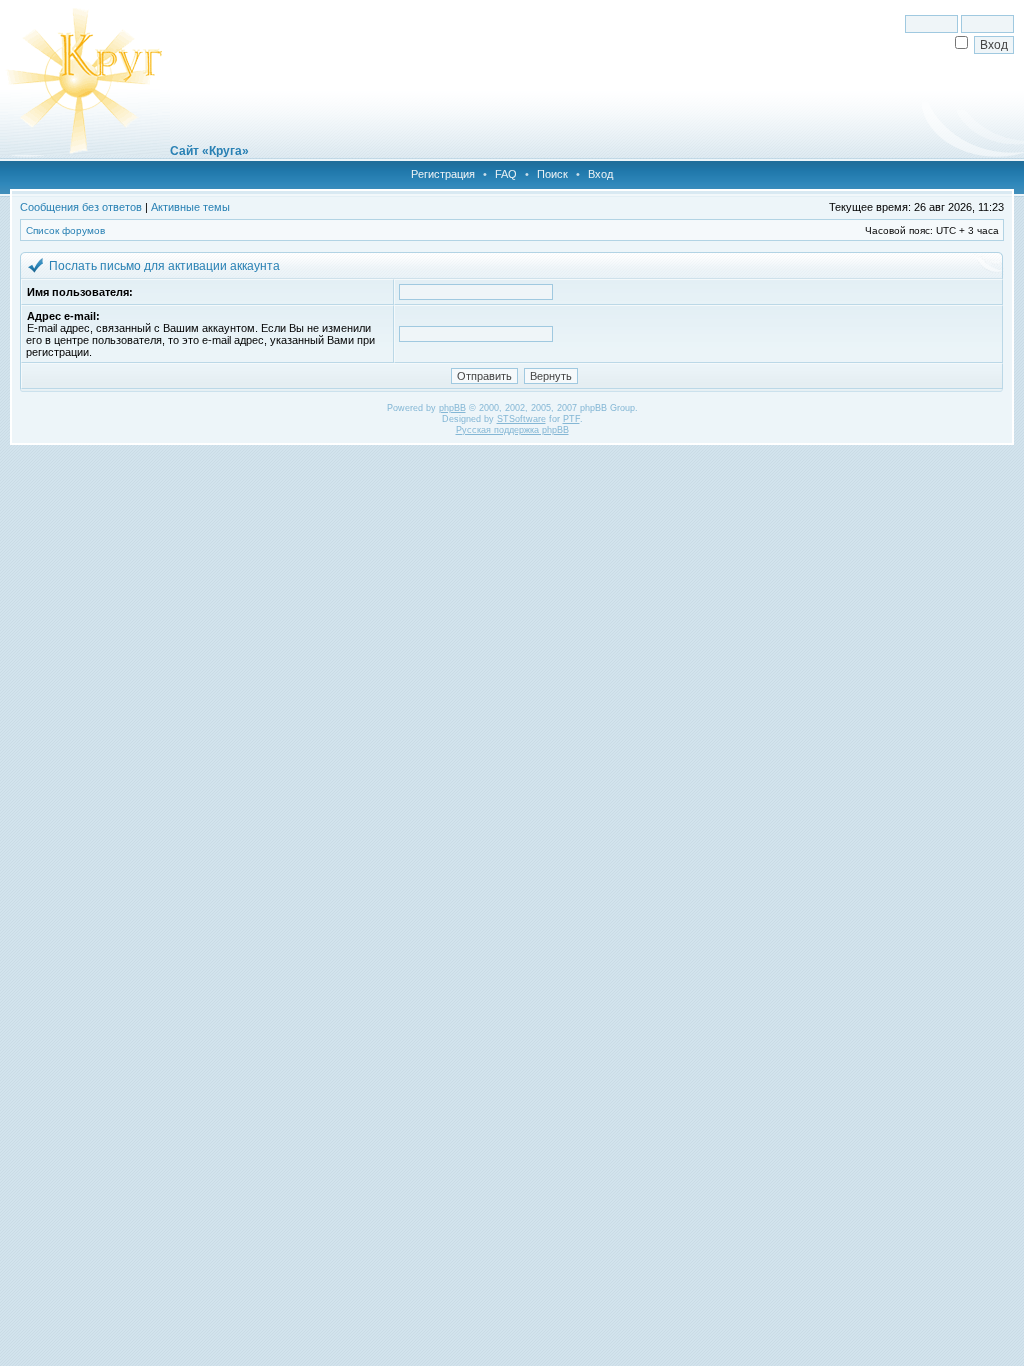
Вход (600, 174)
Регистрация (443, 174)
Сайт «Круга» (209, 151)
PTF (571, 419)
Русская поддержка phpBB (512, 430)
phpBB (452, 408)
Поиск (552, 174)
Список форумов (65, 230)
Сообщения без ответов (81, 207)
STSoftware (521, 419)
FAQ (506, 174)
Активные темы (190, 207)
